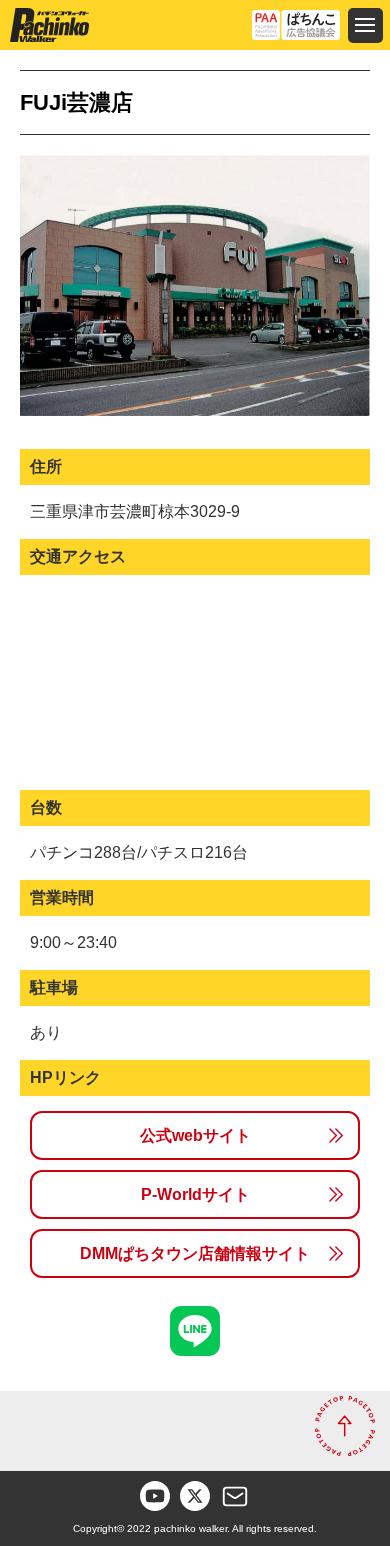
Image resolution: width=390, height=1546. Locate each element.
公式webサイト (195, 1135)
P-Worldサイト (195, 1194)
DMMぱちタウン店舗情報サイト (195, 1253)
